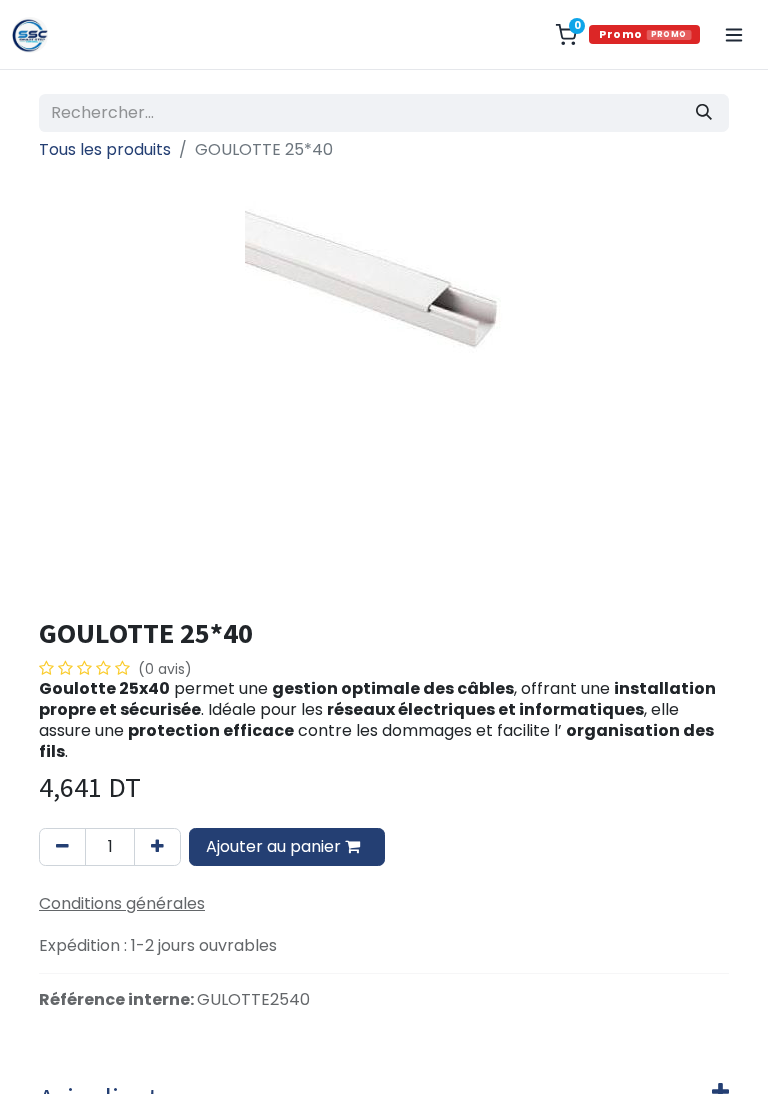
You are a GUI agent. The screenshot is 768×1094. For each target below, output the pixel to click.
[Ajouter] (157, 847)
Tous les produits (105, 149)
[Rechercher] (704, 113)
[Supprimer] (62, 847)
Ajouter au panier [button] (275, 846)
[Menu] (734, 35)
